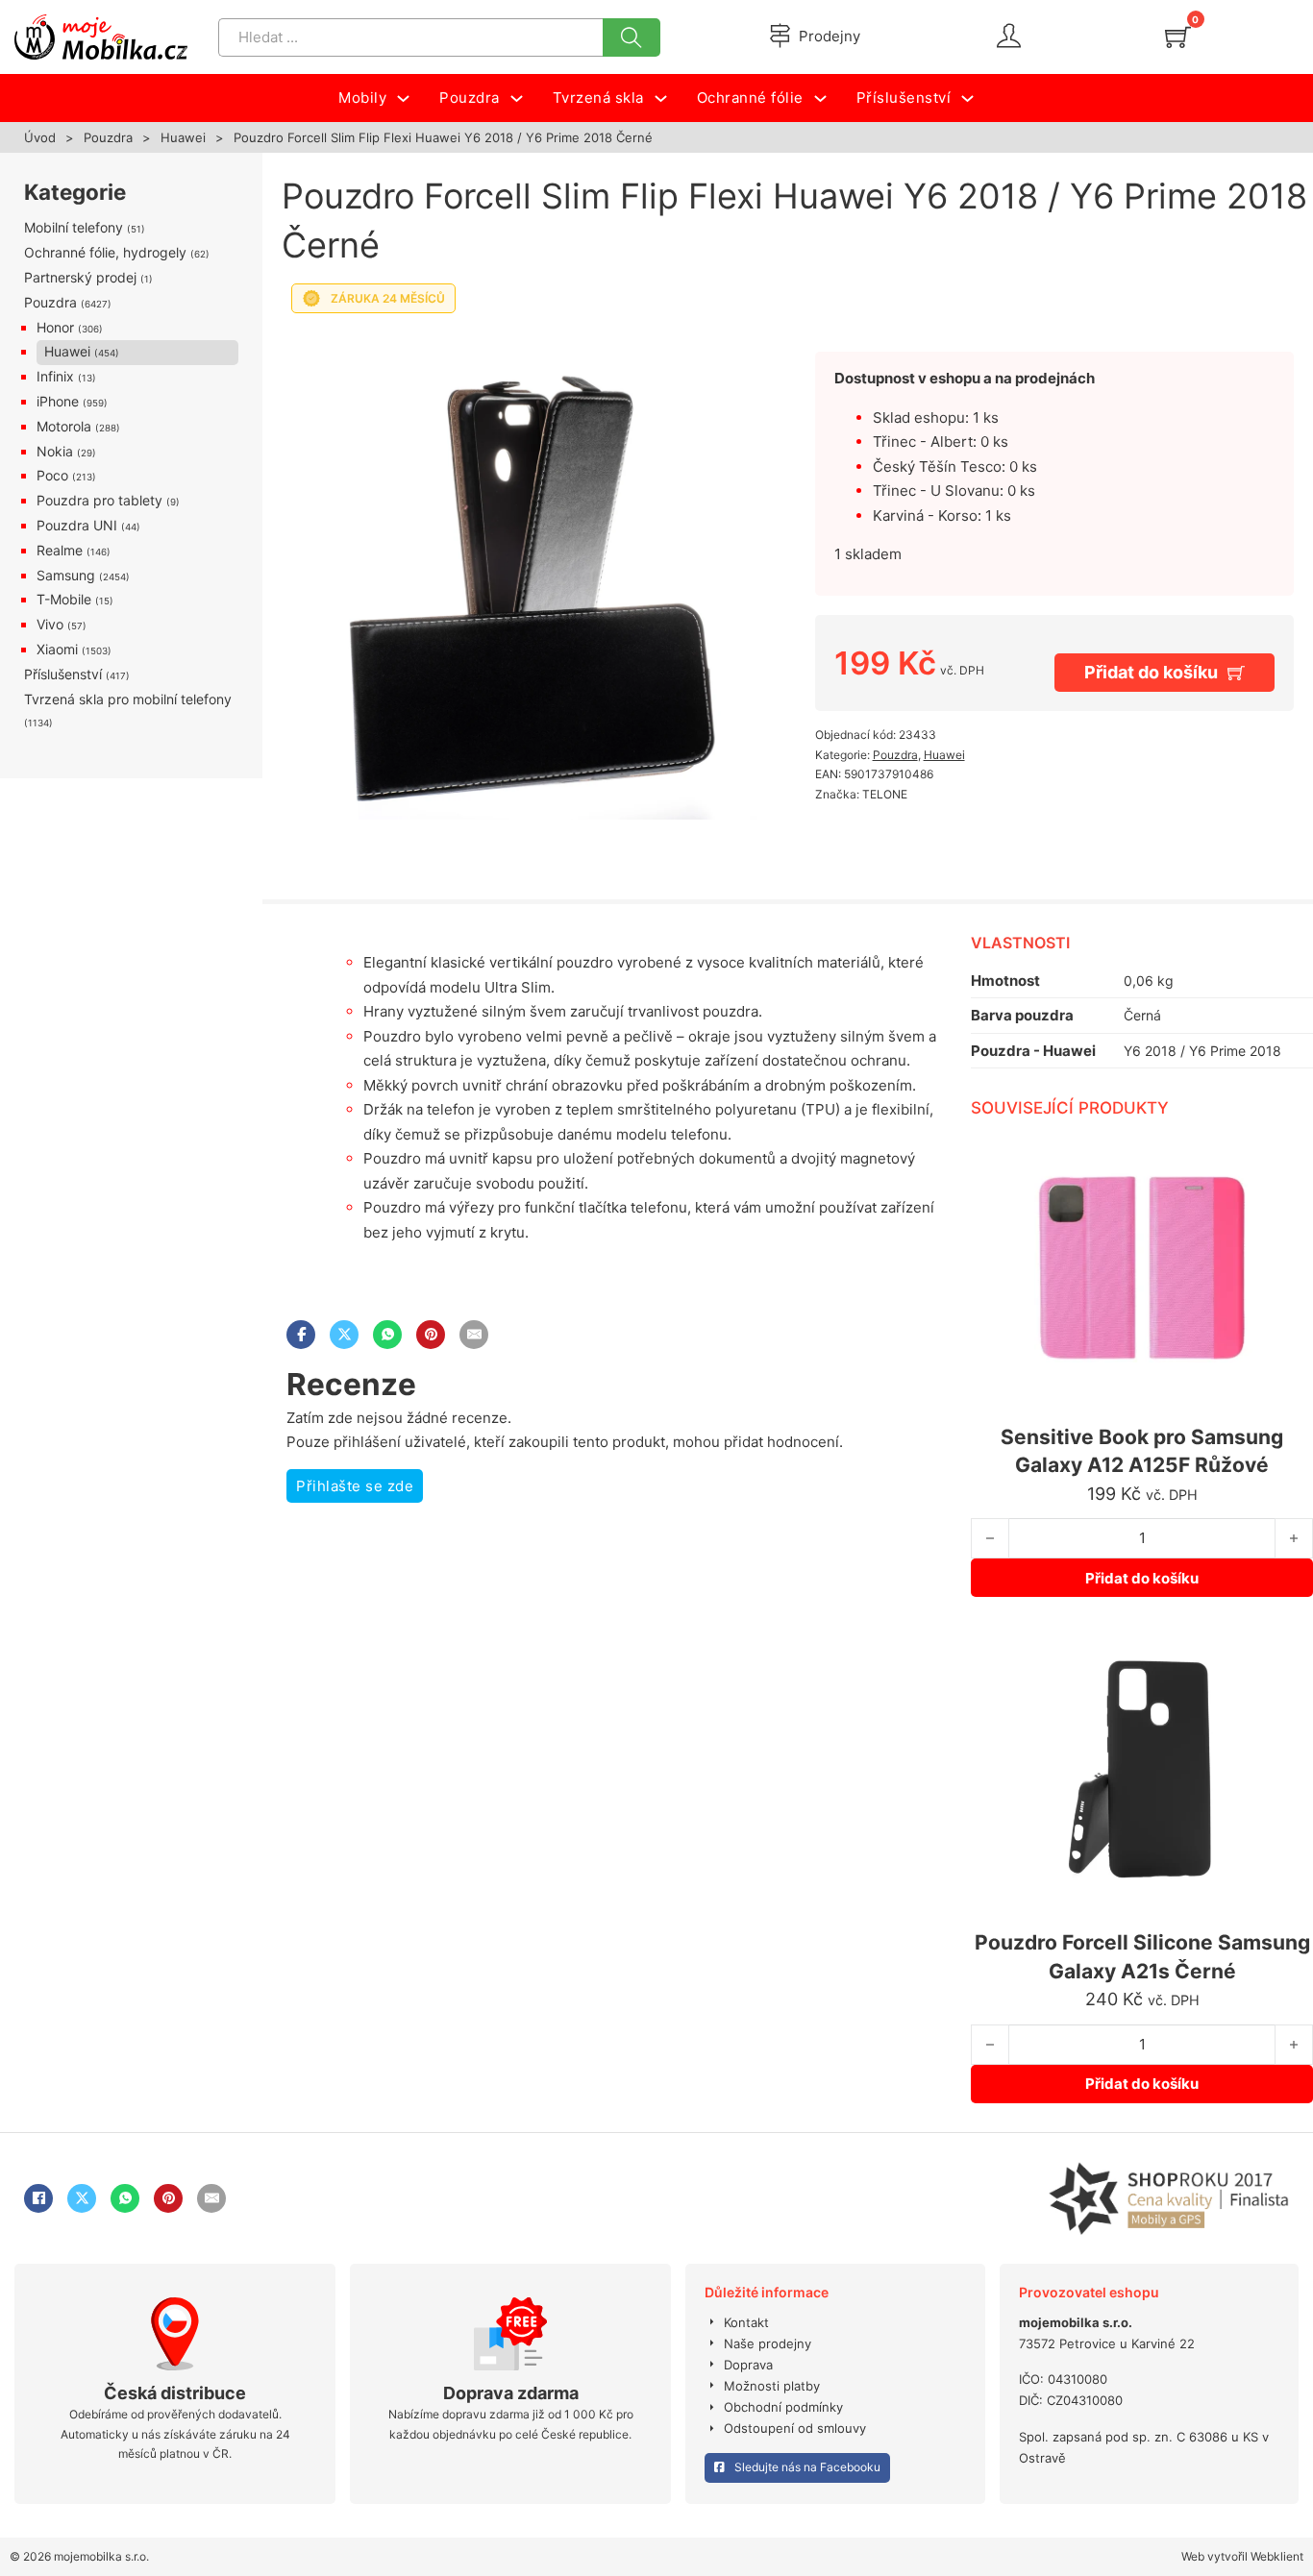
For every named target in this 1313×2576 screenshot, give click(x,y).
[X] (344, 1335)
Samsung (66, 575)
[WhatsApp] (387, 1335)
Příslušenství (63, 674)
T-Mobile (64, 599)
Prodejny (830, 36)
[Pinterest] (431, 1335)
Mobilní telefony (74, 227)
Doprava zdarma (511, 2393)
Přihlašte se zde (355, 1486)
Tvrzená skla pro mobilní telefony (128, 699)
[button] (731, 349)
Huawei (183, 137)
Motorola (64, 426)
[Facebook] (301, 1335)
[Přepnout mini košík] (1178, 37)
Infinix (55, 376)
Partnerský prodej (80, 277)
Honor (55, 327)
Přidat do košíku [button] (1142, 1578)
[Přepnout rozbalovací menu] (403, 98)
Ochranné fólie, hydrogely (105, 252)
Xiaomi (57, 649)
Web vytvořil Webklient (1242, 2556)
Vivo (50, 624)
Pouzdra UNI (77, 525)
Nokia (55, 451)
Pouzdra (108, 137)
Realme (60, 550)
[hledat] (632, 37)
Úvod (40, 137)
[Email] (474, 1335)
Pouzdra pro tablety (99, 500)
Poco (52, 475)
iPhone (58, 401)
